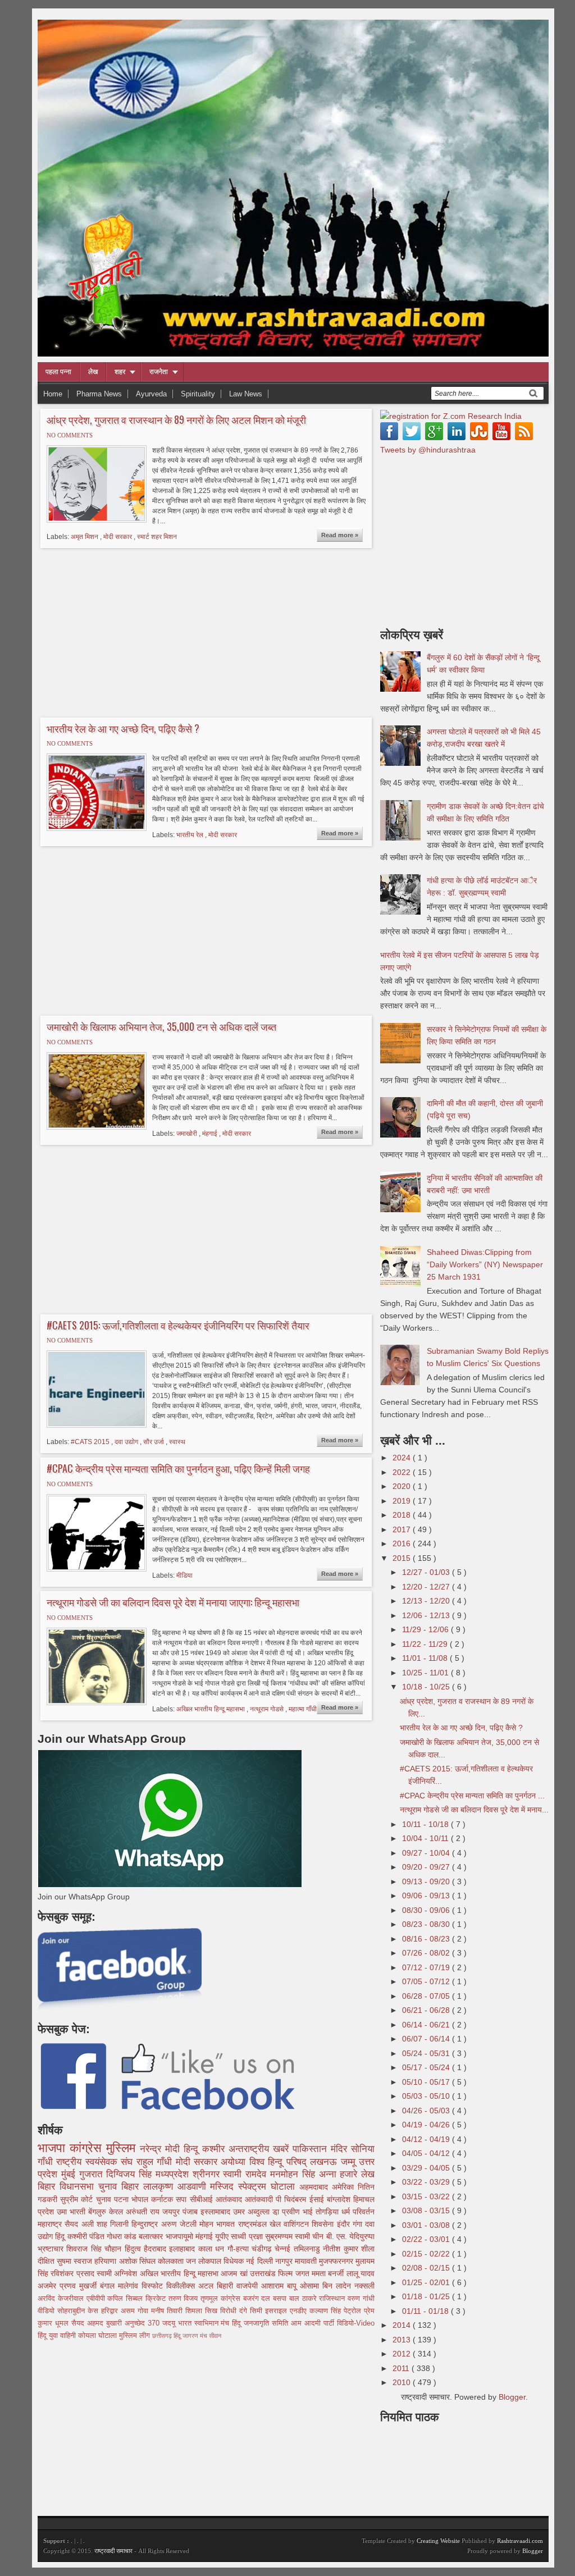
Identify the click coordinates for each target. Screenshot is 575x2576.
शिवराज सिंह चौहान (95, 2249)
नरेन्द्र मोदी (162, 2149)
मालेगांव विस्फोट (142, 2286)
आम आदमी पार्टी (314, 2323)
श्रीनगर (208, 2174)
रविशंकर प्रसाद (74, 2273)
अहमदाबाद (316, 2187)
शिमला (195, 2311)
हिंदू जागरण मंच (191, 2336)
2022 (403, 1472)
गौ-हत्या (239, 2249)
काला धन (213, 2249)
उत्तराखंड (264, 2273)
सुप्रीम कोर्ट (78, 2199)
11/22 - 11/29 (426, 1644)
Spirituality (198, 394)
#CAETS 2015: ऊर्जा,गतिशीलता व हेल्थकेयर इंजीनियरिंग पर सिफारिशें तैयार (178, 1326)
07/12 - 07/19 (427, 1967)
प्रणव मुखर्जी (80, 2286)
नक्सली (364, 2286)
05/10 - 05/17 (427, 2082)
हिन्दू (193, 2149)
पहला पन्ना (58, 372)
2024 (403, 1458)
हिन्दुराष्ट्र (146, 2224)
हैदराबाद (156, 2249)
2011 (402, 2368)
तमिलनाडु (308, 2249)
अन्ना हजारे (340, 2174)
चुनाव (105, 2199)
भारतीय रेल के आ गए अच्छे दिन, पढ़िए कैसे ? (123, 729)
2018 (403, 1515)
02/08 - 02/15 (427, 2268)
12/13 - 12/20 (427, 1601)
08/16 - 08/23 (427, 1939)
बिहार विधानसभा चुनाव (79, 2187)
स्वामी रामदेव (247, 2174)
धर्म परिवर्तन (358, 2212)
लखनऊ (325, 2162)
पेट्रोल (354, 2311)
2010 (403, 2382)
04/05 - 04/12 (427, 2153)
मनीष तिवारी (168, 2311)
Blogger (512, 2397)
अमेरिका (345, 2187)
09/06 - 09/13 (427, 1896)
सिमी (257, 2311)
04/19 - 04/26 (427, 2125)
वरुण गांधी (361, 2299)
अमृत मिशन (85, 537)
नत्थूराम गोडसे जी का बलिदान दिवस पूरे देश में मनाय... (474, 1810)
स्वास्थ (177, 1442)
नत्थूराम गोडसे (268, 1709)
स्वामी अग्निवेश (118, 2273)
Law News (246, 394)
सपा (182, 2199)
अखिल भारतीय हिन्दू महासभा (211, 1709)
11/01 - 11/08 (426, 1658)
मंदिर (341, 2149)
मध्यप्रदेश (174, 2174)
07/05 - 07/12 (427, 1981)
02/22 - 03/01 (427, 2239)
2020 (403, 1486)
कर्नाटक (163, 2199)
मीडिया (184, 1575)
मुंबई (70, 2174)
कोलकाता (172, 2261)
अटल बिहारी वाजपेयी (230, 2286)
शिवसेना (324, 2224)
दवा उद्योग (127, 1442)
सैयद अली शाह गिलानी (98, 2224)
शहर (120, 372)
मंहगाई (211, 1134)
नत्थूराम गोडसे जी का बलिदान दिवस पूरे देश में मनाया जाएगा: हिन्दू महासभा (173, 1602)
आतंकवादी (260, 2199)
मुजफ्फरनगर (337, 2261)
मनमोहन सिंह (295, 2174)
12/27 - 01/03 (427, 1572)
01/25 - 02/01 (427, 2282)
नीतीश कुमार (342, 2249)
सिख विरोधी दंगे (227, 2311)
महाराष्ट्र (51, 2224)
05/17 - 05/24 (427, 2067)
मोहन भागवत (219, 2224)
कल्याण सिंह (327, 2311)
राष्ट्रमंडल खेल (261, 2224)
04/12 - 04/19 (427, 2139)
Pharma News (99, 394)
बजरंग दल (258, 2299)
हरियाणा (106, 2261)
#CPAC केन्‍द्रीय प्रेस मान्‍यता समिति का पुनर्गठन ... (472, 1796)
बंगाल (109, 2286)
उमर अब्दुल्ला (253, 2212)
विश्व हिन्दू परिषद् (280, 2162)
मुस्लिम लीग (136, 2336)
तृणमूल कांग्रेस (222, 2299)
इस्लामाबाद (217, 2212)
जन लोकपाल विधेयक (216, 2261)
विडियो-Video (356, 2323)
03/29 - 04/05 (427, 2168)
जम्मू (350, 2162)
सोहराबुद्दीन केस (79, 2311)
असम (129, 2311)
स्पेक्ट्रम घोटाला (269, 2187)
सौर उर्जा (154, 1442)
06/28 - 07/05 (427, 1996)
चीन (319, 2236)
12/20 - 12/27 (427, 1587)
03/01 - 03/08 (427, 2225)
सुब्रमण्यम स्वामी (289, 2236)
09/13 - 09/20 (427, 1881)
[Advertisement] (132, 631)
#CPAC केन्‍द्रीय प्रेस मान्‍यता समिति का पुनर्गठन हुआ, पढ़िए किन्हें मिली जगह (178, 1469)
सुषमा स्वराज (76, 2261)
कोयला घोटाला (99, 2336)
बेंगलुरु (99, 2212)
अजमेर (49, 2286)
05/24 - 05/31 (427, 2053)
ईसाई (318, 2199)
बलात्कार (152, 2236)
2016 (403, 1543)
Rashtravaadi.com (520, 2541)
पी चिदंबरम (292, 2199)
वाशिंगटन (298, 2224)
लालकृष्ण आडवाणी (177, 2187)
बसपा (281, 2299)
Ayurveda (151, 394)
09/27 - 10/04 (427, 1853)
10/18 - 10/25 (427, 1687)
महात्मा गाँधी (303, 1709)
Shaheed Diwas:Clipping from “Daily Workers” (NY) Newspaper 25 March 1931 (485, 1264)
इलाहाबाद (183, 2249)
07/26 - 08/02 (427, 1953)
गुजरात (93, 2174)
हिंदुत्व (134, 2249)
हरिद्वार (111, 2311)
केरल (117, 2212)
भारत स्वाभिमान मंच (205, 2323)
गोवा (144, 2311)
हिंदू (61, 2236)
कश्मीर (215, 2149)
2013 (403, 2340)
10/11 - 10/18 (426, 1824)
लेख (93, 372)
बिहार (132, 2187)
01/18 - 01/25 (427, 2296)
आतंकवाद (230, 2199)
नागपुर (285, 2261)
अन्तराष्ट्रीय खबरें (261, 2149)
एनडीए (300, 2311)
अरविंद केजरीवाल (62, 2299)
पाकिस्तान (312, 2149)
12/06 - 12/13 (427, 1615)
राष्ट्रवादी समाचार (113, 2551)
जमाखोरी (188, 1134)
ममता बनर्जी (329, 2273)
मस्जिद (224, 2187)
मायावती (307, 2261)
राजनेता (159, 372)
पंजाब (191, 2212)
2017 (403, 1529)
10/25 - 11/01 (426, 1673)
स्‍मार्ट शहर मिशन (157, 537)
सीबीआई (203, 2199)
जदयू (170, 2323)
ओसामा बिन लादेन (327, 2286)
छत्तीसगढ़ (163, 2336)
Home (53, 394)
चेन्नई (284, 2249)
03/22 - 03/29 (427, 2182)
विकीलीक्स (182, 2286)
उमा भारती (72, 2212)
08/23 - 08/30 (427, 1924)
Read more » (340, 535)
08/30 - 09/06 (427, 1910)
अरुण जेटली (181, 2224)
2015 (403, 1558)
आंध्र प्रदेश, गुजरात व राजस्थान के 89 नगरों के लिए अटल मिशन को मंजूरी (176, 420)
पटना (123, 2199)
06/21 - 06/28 (427, 2010)
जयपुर (172, 2212)
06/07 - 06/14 (427, 2039)
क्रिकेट (157, 2299)
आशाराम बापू (280, 2286)
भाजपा (54, 2148)
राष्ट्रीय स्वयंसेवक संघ (96, 2162)
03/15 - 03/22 (427, 2196)
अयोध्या (235, 2162)
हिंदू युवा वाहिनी (58, 2336)
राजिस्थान (333, 2299)
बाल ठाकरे (304, 2299)
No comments (70, 435)
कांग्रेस (88, 2148)
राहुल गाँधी (156, 2162)
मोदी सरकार (118, 537)
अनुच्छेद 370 (143, 2323)
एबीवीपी (97, 2299)
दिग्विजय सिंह (131, 2174)
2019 (403, 1501)
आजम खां (235, 2273)
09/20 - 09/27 (427, 1867)
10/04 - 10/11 (426, 1838)
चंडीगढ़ (263, 2249)
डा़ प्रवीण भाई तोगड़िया (307, 2212)
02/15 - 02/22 (427, 2254)
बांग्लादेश (340, 2199)
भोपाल (141, 2199)
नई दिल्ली (260, 2261)
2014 (403, 2325)
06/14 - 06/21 (427, 2025)
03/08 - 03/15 (427, 2210)
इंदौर (345, 2224)
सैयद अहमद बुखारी (98, 2323)
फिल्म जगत (295, 2273)
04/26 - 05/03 (427, 2111)
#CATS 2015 (91, 1442)
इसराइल (277, 2311)
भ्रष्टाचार (52, 2249)
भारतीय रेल (191, 835)
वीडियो (47, 2311)
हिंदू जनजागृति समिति (261, 2323)
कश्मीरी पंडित (87, 2236)
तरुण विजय (185, 2299)
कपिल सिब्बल (126, 2299)
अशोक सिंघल (138, 2261)
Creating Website (438, 2541)
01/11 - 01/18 (426, 2311)
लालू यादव (360, 2273)
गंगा (359, 2224)
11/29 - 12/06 (426, 1629)
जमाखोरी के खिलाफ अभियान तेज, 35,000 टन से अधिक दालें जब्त (161, 1027)
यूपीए (223, 2236)
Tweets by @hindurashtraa (428, 450)
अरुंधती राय (144, 2212)
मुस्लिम (123, 2148)
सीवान (215, 2336)
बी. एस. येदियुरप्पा (350, 2236)
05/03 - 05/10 (427, 2096)
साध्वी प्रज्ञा (248, 2236)
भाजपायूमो (181, 2236)
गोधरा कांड (123, 2236)
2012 (403, 2354)
